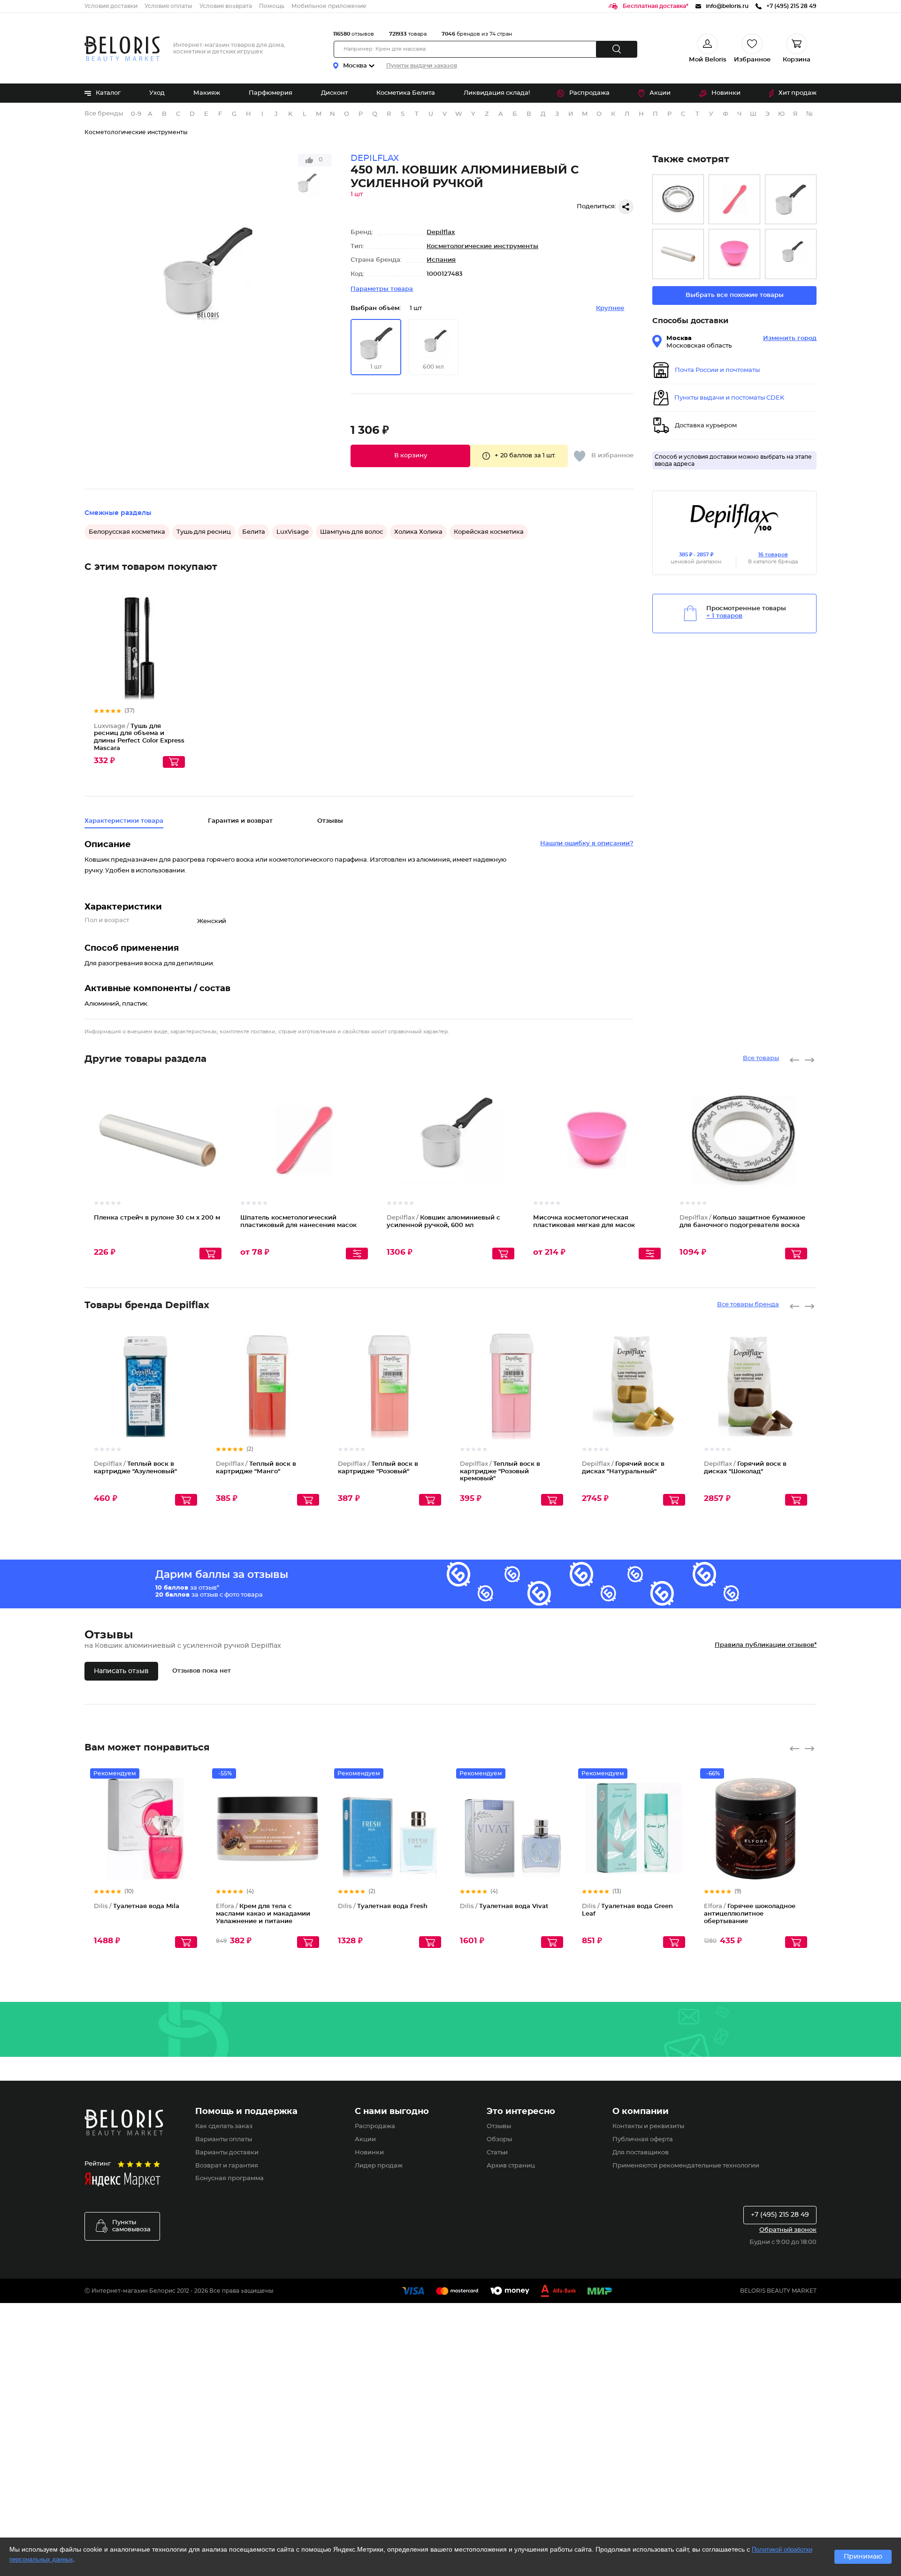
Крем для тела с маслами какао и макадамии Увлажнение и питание (263, 1914)
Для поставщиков (641, 2153)
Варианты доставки (227, 2153)
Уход (157, 93)
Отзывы (499, 2126)
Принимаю (863, 2557)
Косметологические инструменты (136, 132)
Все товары (761, 1058)
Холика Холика (418, 532)
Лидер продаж (379, 2166)
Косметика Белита (406, 93)
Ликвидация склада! (497, 93)
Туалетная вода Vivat (504, 1906)
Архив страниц (511, 2166)
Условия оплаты (168, 6)
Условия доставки (111, 6)
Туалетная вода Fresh (383, 1906)
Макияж (207, 93)
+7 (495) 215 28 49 (780, 2215)
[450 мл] (791, 200)
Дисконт (334, 93)
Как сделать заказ (224, 2126)
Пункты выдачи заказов (422, 66)
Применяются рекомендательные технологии (686, 2166)
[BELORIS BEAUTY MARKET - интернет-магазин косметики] (122, 49)
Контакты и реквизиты (648, 2126)
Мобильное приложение (329, 6)
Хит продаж (798, 93)
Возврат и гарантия (227, 2166)
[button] (410, 456)
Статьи (497, 2153)
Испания (441, 260)
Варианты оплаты (224, 2140)
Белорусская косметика (127, 532)
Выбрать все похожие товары (735, 295)
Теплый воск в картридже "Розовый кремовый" (500, 1471)
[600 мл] (791, 254)
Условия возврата (226, 6)
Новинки (726, 93)
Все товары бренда (748, 1305)
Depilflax (441, 232)
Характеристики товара (124, 821)
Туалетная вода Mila (137, 1906)
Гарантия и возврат (240, 821)
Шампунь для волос (351, 532)
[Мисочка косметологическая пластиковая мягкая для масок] (734, 254)
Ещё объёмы (508, 1148)
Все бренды (104, 114)
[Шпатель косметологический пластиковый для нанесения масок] (734, 200)
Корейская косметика (489, 532)
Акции (660, 93)
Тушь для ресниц (204, 532)
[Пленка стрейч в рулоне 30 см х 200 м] (678, 254)
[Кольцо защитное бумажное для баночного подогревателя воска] (678, 200)
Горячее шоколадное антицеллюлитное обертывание (750, 1914)
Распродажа (589, 93)
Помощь (272, 6)
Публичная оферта (643, 2140)
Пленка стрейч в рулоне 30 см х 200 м (157, 1218)
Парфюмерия (271, 93)
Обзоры (499, 2140)
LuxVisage (293, 532)
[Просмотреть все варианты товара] (357, 1254)
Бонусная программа (229, 2178)
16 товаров (773, 555)
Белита (254, 532)
